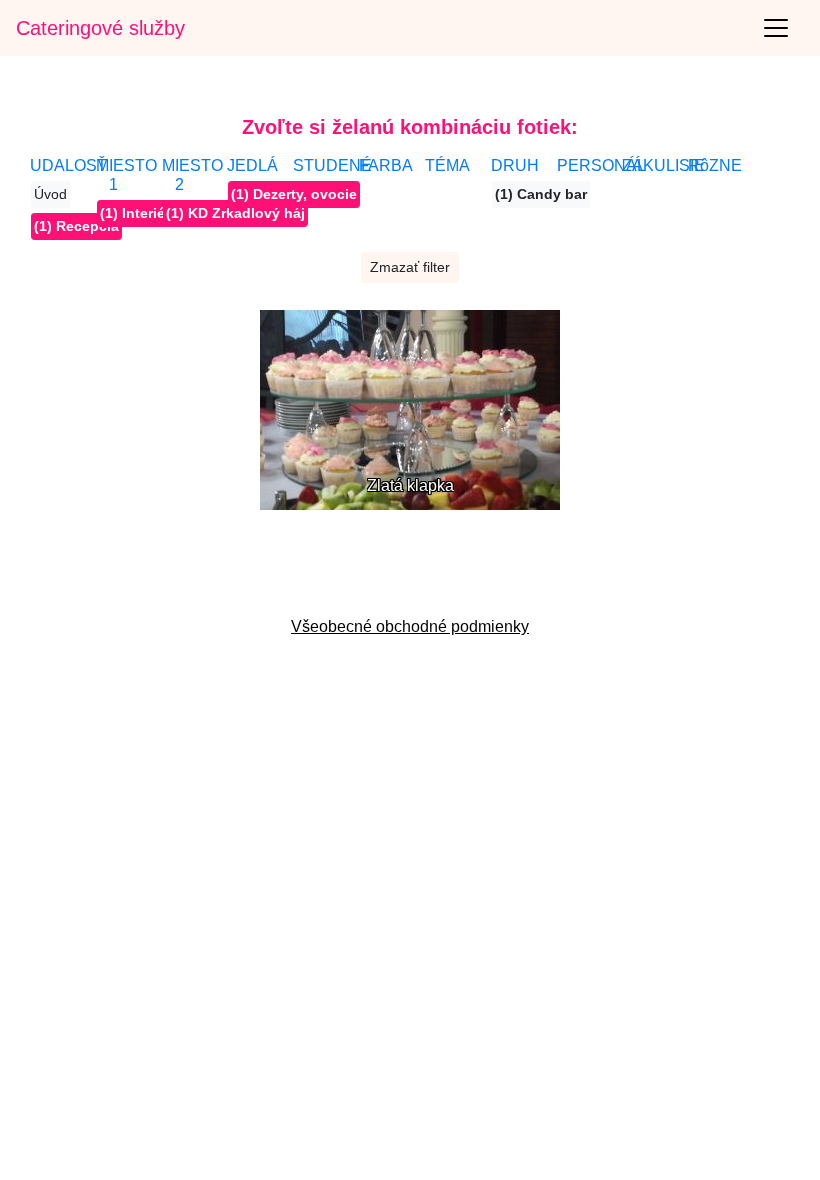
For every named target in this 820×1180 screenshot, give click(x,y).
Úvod (50, 194)
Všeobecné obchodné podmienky (410, 626)
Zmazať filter (410, 267)
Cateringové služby (100, 28)
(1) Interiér (135, 213)
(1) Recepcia (76, 226)
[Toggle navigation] (776, 28)
